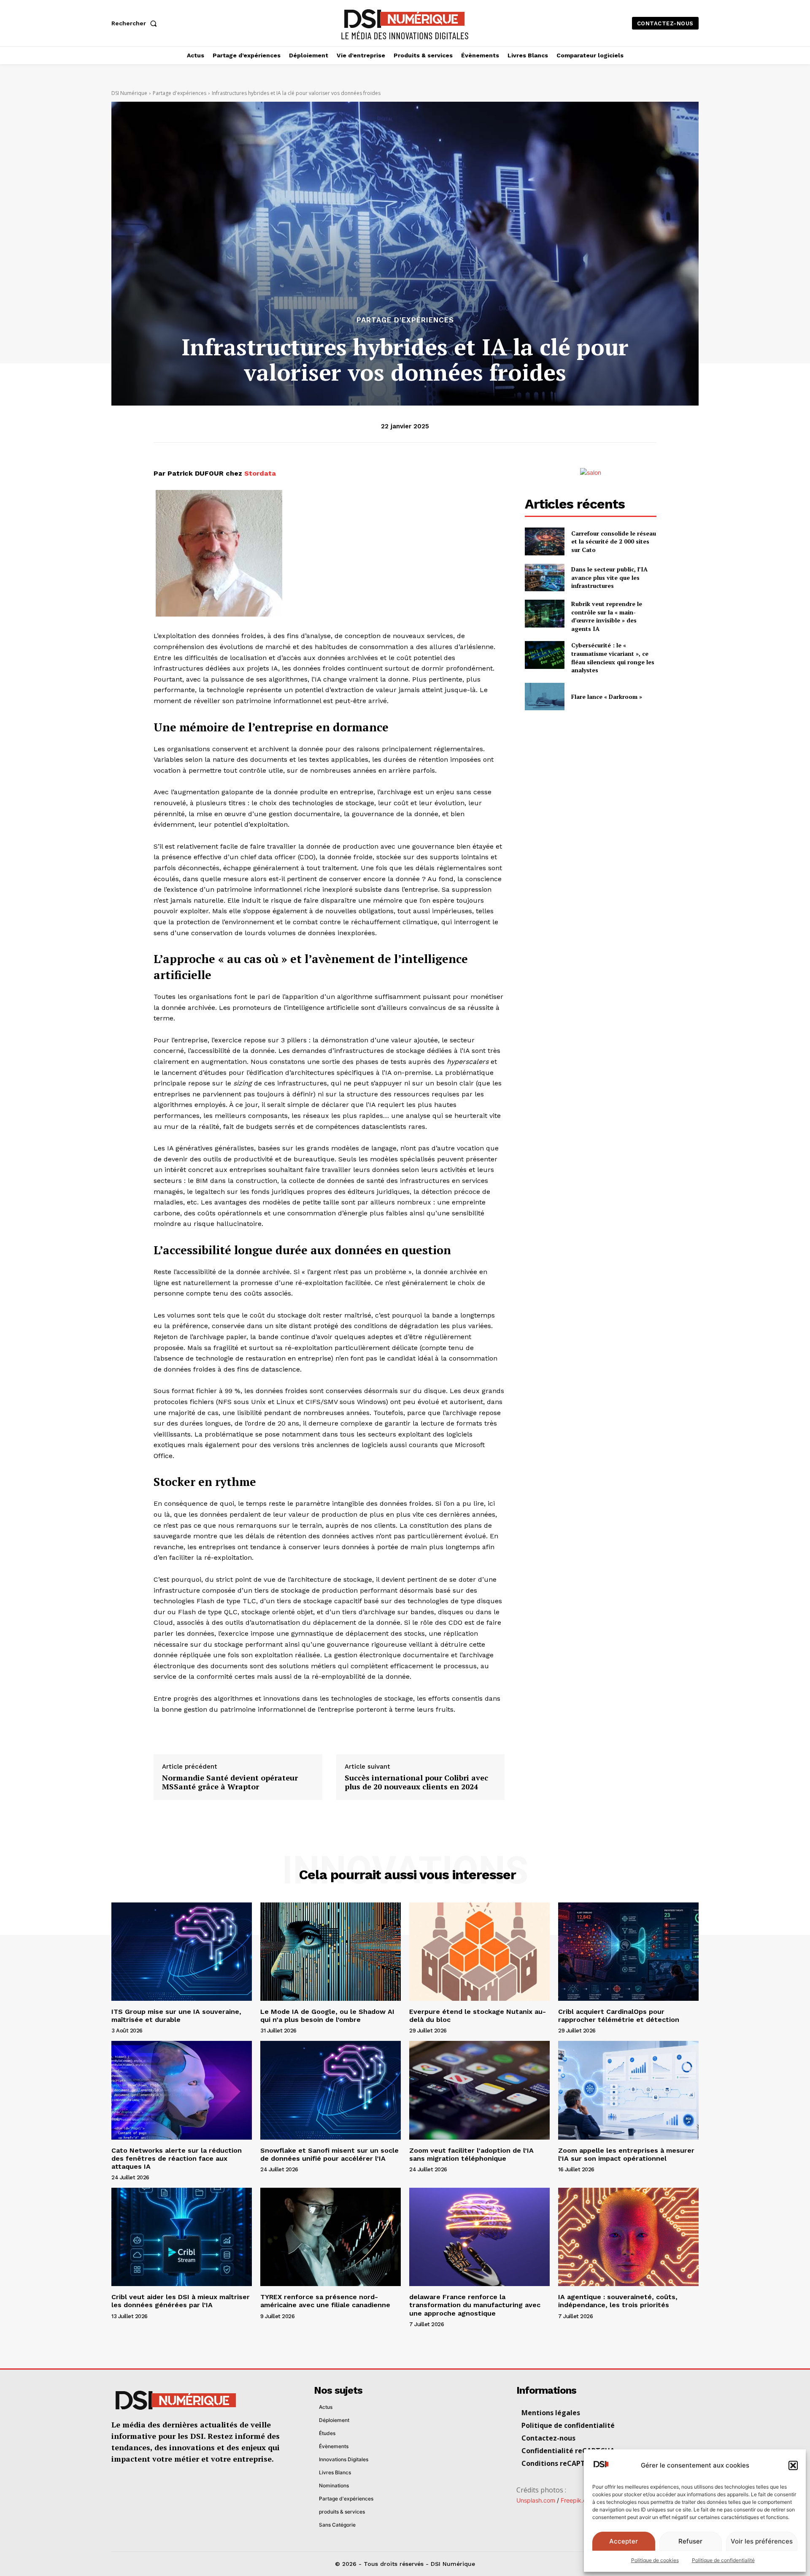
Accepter (624, 2541)
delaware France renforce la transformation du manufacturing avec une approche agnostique (475, 2305)
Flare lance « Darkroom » (607, 697)
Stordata (260, 473)
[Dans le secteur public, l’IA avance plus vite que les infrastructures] (544, 578)
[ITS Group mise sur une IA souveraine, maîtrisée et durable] (182, 1952)
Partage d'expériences (180, 93)
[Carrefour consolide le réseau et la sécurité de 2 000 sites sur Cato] (544, 541)
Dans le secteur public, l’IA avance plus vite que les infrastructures (609, 577)
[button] (793, 2465)
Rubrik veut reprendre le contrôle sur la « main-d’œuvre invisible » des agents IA (607, 616)
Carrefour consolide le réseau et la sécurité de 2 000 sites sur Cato (614, 541)
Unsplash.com (536, 2500)
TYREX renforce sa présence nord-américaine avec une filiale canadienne (325, 2301)
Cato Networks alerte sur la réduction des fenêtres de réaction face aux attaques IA (177, 2158)
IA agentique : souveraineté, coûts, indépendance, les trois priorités (618, 2301)
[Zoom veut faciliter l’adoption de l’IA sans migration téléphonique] (479, 2090)
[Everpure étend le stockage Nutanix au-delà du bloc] (479, 1952)
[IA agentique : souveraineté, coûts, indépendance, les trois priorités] (628, 2237)
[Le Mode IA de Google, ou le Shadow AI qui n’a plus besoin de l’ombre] (331, 1952)
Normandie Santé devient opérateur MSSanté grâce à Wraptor (230, 1782)
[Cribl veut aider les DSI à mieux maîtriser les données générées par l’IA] (182, 2237)
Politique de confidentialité (723, 2560)
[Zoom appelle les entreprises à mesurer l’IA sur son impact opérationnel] (628, 2090)
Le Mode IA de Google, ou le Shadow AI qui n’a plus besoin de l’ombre (327, 2016)
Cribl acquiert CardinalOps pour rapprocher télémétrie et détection (619, 2016)
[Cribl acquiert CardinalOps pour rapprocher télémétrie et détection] (628, 1952)
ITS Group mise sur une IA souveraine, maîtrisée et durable (176, 2016)
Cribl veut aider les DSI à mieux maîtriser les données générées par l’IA (181, 2301)
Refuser (690, 2541)
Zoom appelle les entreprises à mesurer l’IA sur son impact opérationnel (626, 2154)
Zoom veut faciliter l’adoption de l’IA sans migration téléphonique (471, 2154)
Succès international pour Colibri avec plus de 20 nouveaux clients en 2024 (416, 1782)
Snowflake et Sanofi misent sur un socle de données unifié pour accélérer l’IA (329, 2154)
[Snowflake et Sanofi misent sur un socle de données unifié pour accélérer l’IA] (331, 2090)
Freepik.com (578, 2500)
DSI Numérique (129, 93)
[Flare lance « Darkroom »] (544, 697)
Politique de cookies (655, 2560)
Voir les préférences (762, 2541)
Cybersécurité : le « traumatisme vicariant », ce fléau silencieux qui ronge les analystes (613, 658)
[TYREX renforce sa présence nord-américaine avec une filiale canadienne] (331, 2237)
